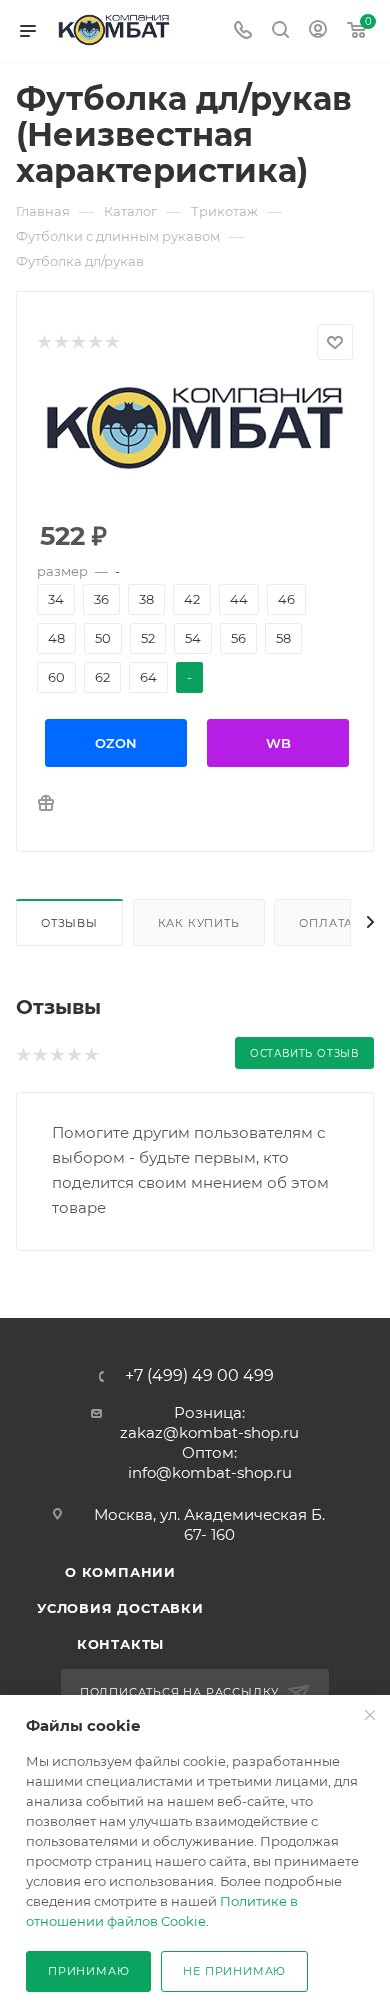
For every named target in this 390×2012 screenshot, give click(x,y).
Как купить (199, 923)
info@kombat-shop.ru (210, 1472)
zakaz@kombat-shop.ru (209, 1432)
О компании (120, 1572)
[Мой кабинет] (318, 31)
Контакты (120, 1644)
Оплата (326, 923)
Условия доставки (120, 1608)
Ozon (116, 743)
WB (278, 743)
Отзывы (69, 923)
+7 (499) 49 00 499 (199, 1376)
